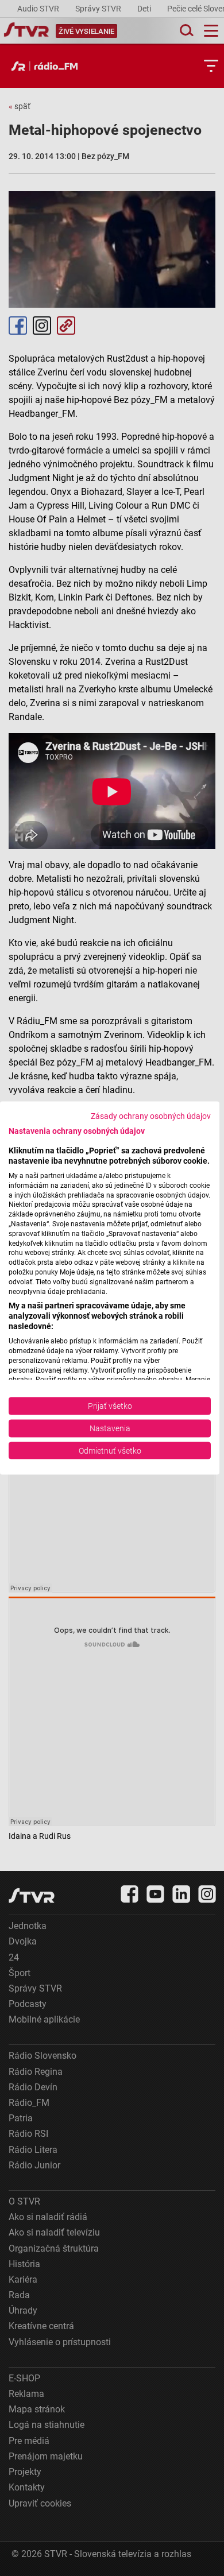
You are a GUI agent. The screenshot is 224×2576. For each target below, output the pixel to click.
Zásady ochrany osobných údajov (151, 1115)
